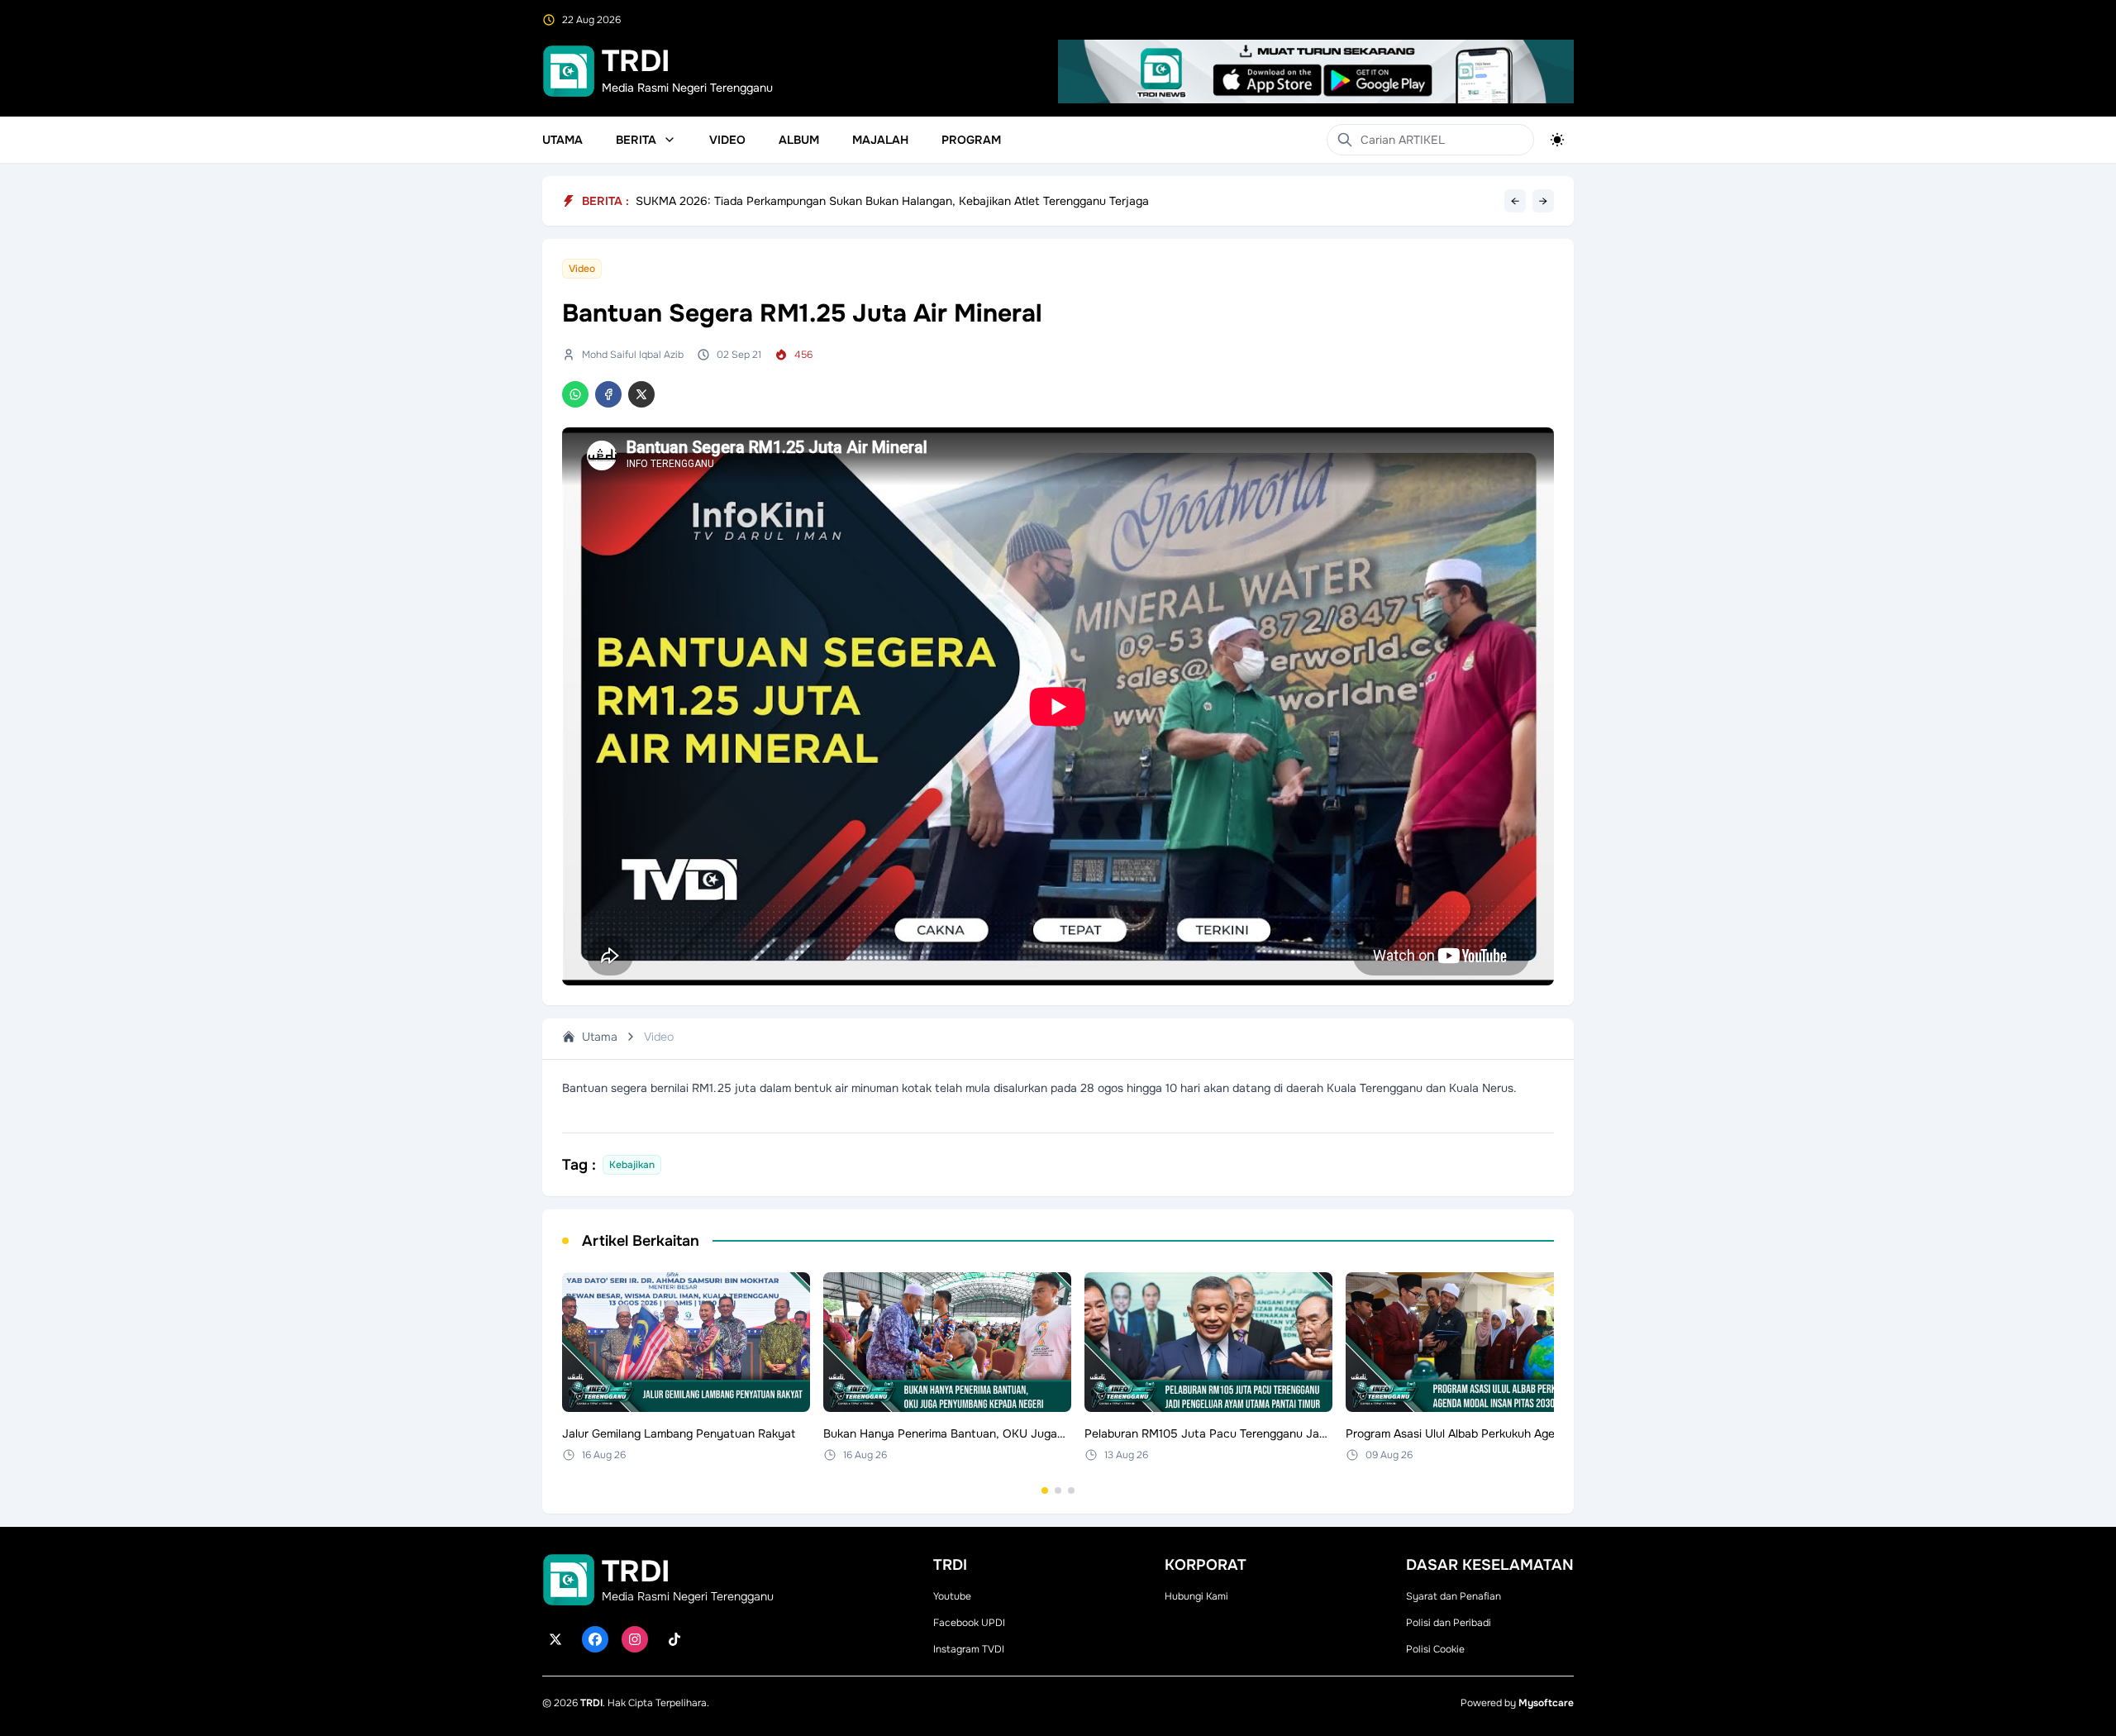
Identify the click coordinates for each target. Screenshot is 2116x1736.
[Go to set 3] (1071, 1490)
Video (727, 140)
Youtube (952, 1596)
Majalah (880, 140)
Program (971, 140)
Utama (562, 140)
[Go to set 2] (1058, 1490)
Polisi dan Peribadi (1449, 1623)
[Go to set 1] (1045, 1490)
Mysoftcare (1546, 1703)
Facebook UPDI (969, 1623)
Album (799, 140)
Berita (636, 140)
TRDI (591, 1703)
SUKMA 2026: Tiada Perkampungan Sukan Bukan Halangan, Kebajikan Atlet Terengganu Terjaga (892, 201)
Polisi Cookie (1435, 1649)
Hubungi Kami (1196, 1596)
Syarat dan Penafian (1454, 1596)
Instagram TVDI (969, 1649)
